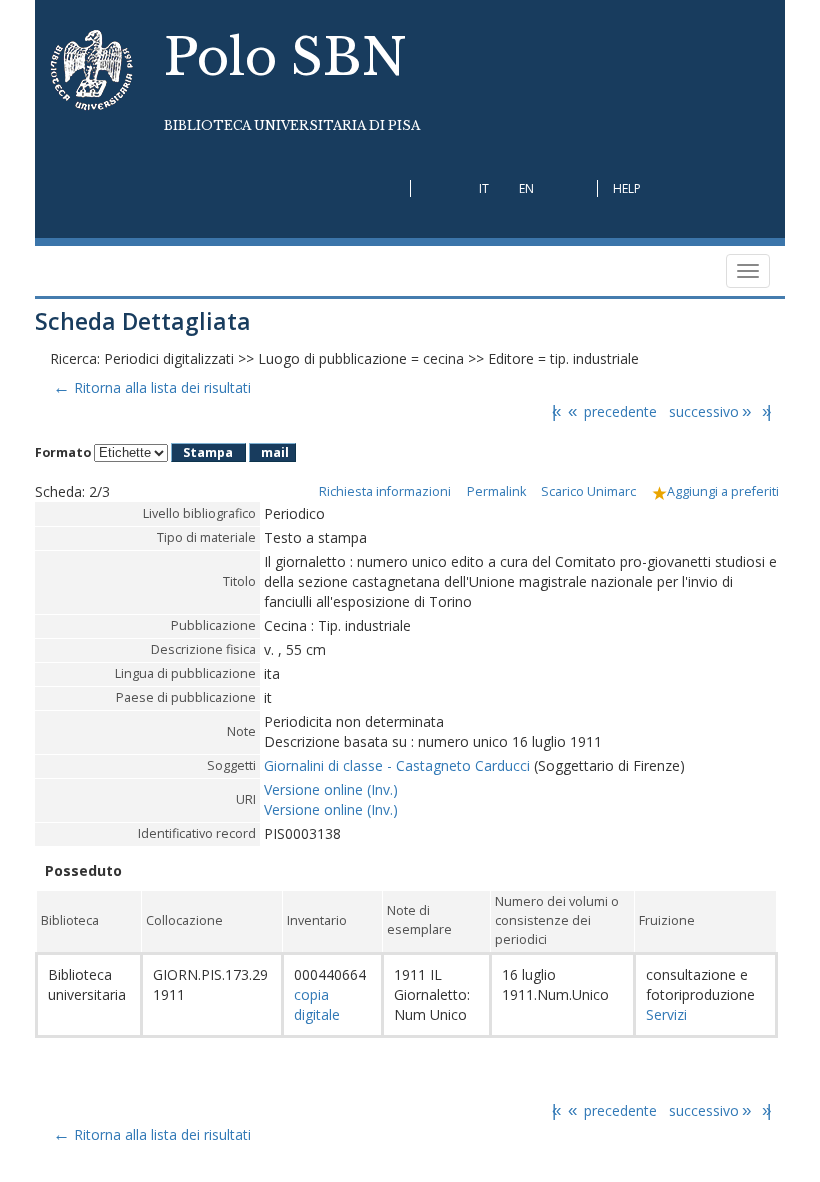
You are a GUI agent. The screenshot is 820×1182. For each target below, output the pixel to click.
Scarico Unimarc (588, 491)
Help (627, 188)
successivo (710, 411)
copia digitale (317, 1004)
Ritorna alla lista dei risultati (151, 387)
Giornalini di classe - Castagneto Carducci (397, 765)
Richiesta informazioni (385, 491)
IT (484, 188)
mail (275, 452)
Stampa (208, 452)
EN (526, 188)
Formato (63, 452)
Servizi (666, 1014)
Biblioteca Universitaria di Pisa (292, 125)
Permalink (496, 491)
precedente (612, 411)
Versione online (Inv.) (331, 789)
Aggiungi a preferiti (723, 491)
